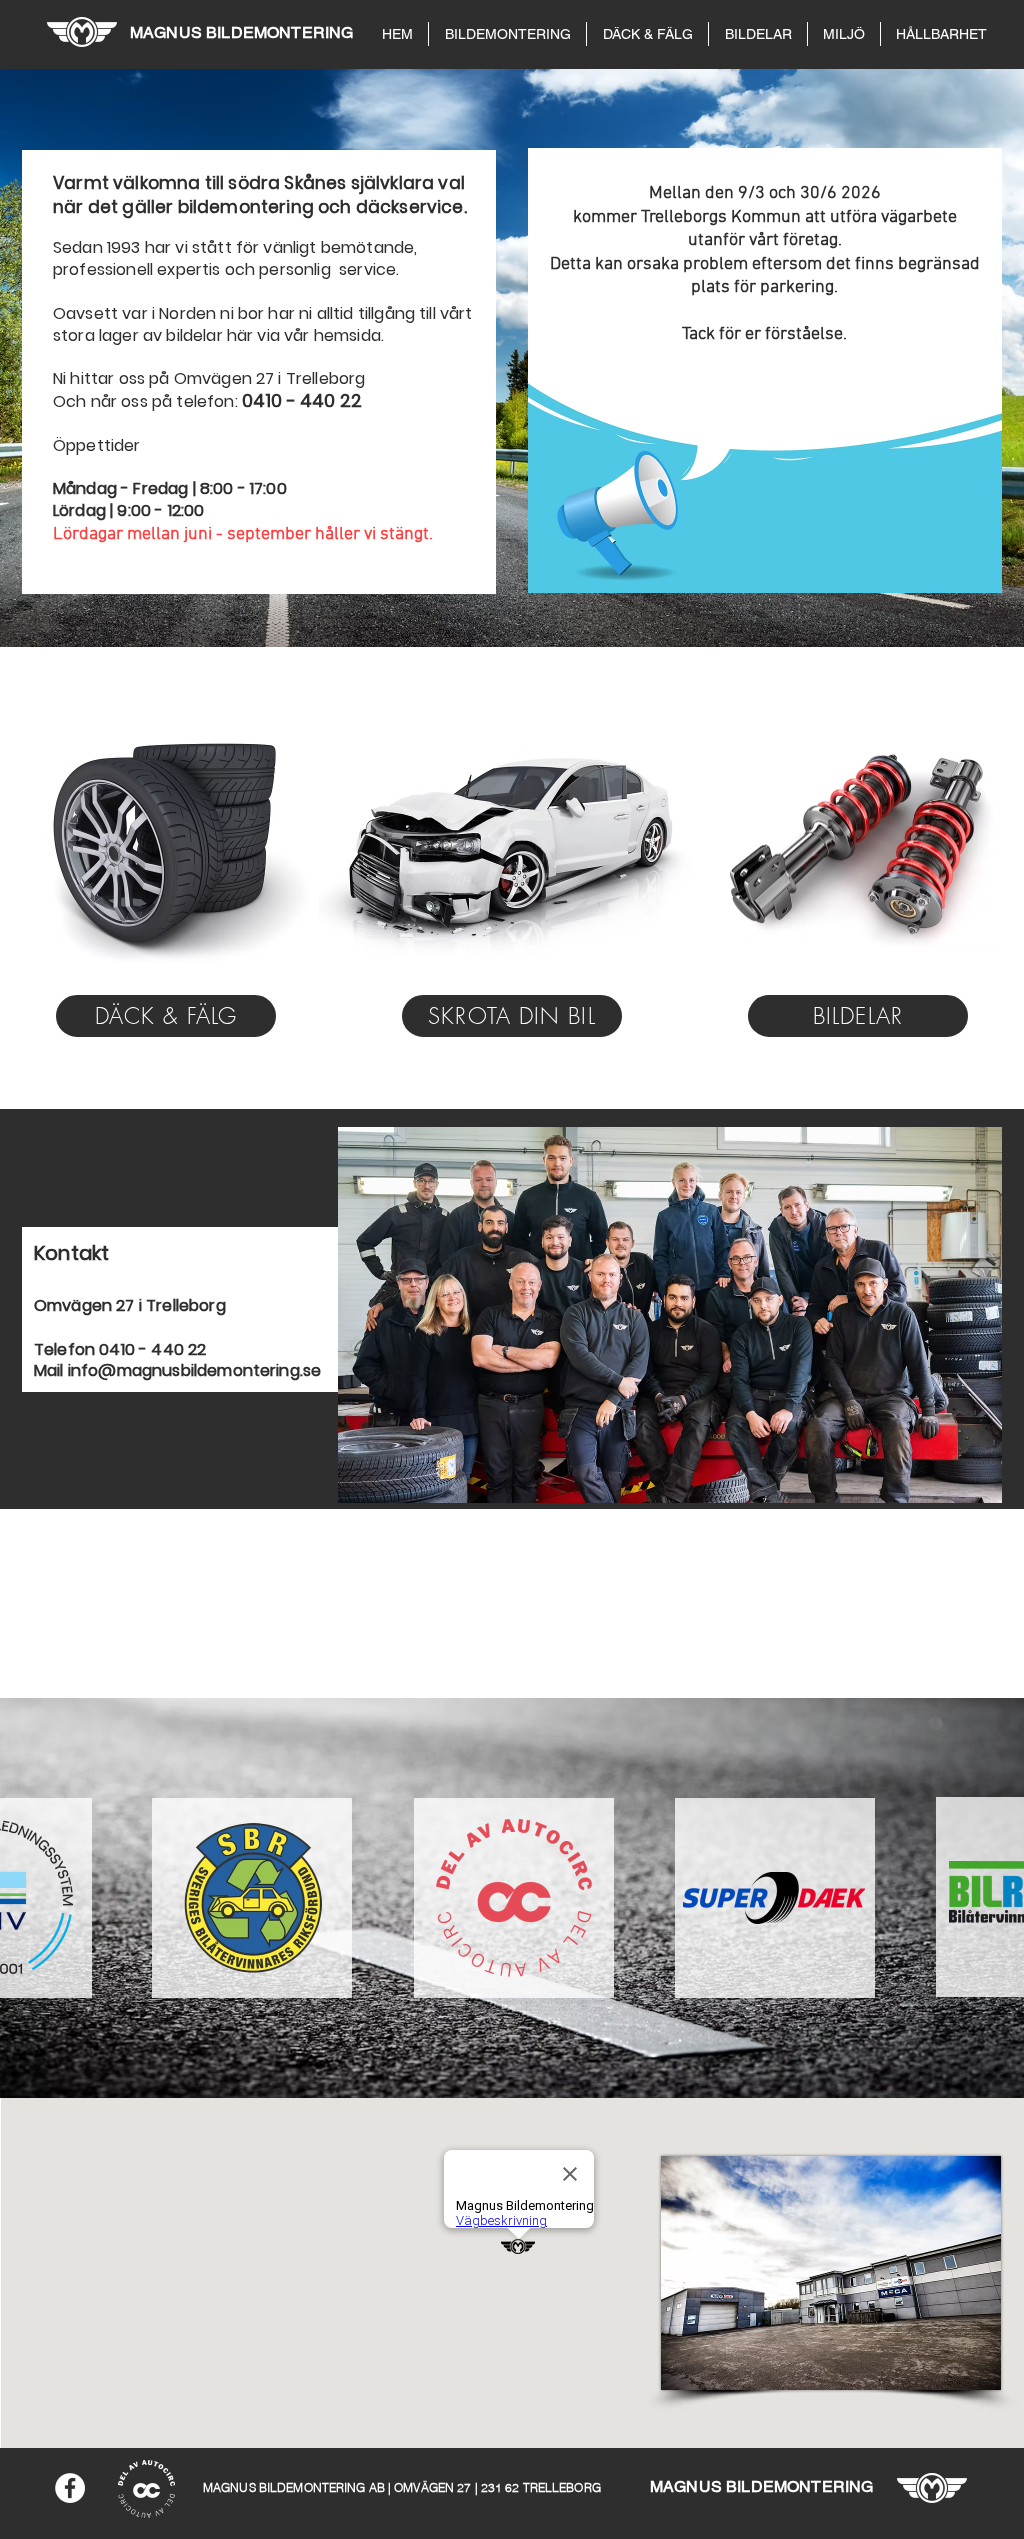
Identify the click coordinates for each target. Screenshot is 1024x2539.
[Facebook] (70, 2488)
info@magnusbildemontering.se (194, 1370)
